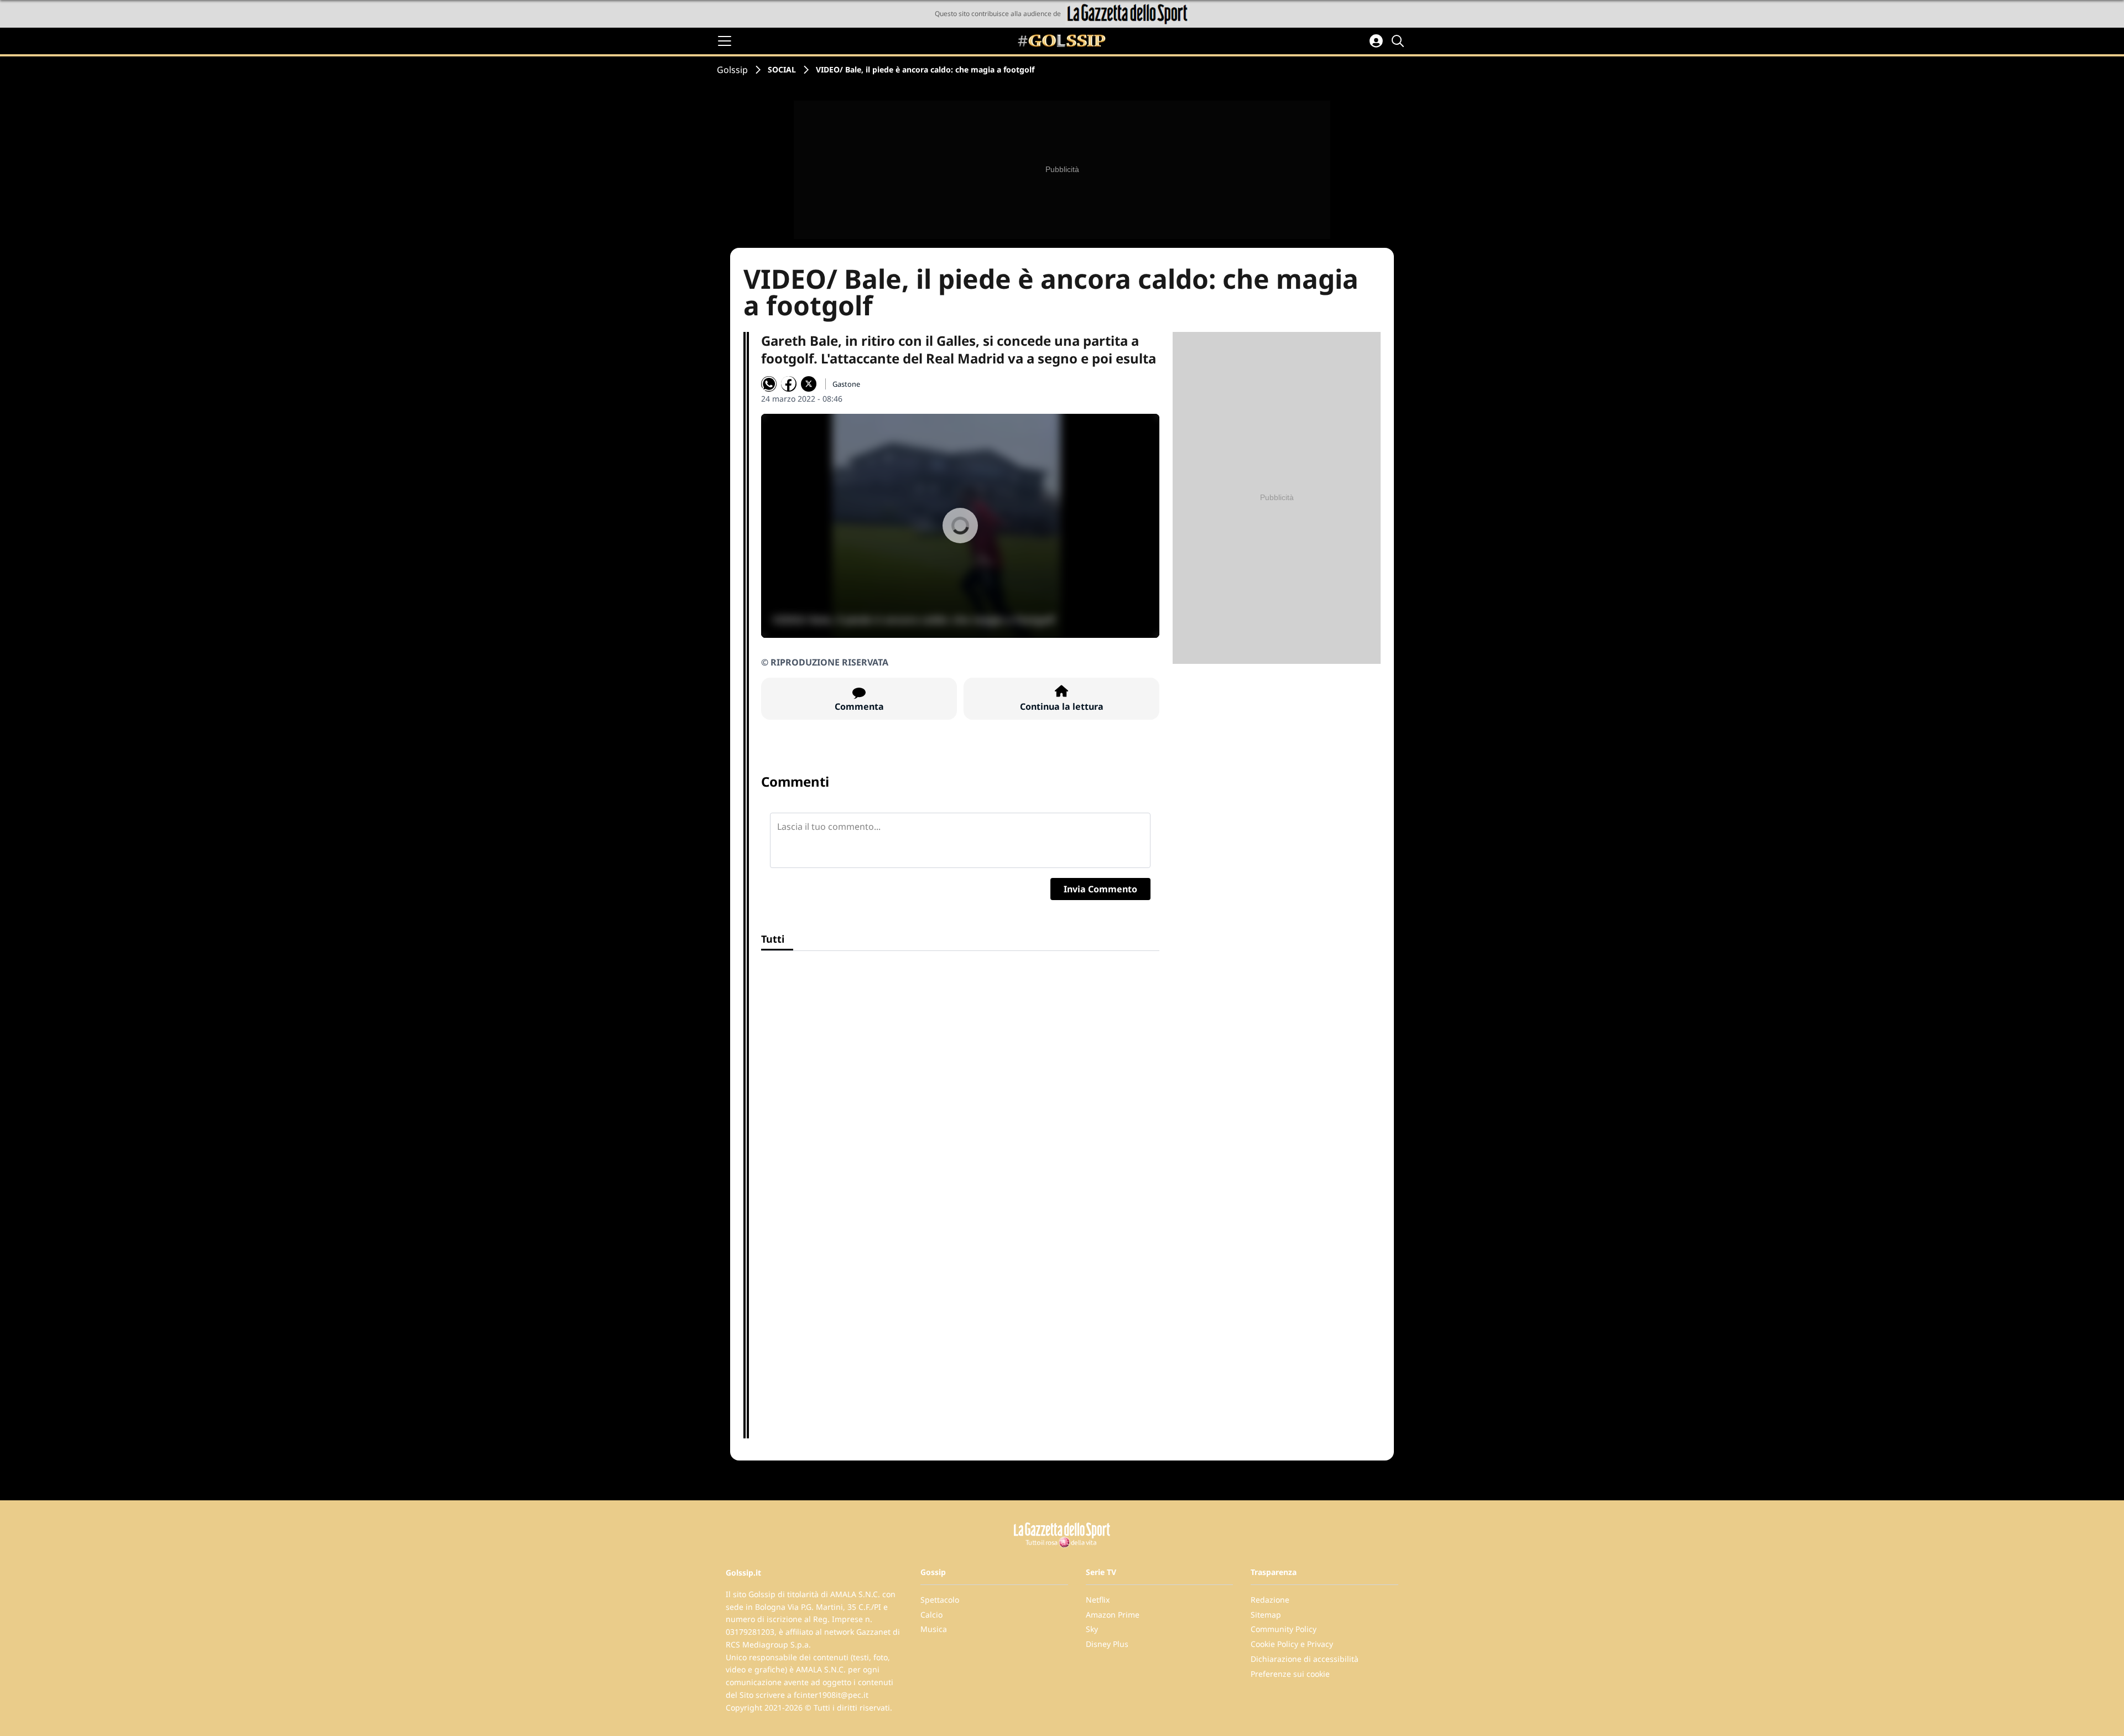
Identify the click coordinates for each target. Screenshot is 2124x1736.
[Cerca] (1399, 41)
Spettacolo (940, 1600)
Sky (1092, 1629)
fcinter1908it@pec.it (831, 1695)
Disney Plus (1107, 1644)
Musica (934, 1629)
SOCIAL (782, 69)
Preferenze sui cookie (1290, 1674)
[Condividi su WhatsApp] (769, 384)
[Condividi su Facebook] (789, 384)
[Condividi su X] (809, 384)
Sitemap (1266, 1615)
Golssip (732, 70)
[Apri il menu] (725, 41)
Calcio (931, 1615)
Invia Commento (1100, 889)
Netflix (1098, 1600)
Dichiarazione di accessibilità (1305, 1659)
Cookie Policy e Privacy (1292, 1644)
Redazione (1270, 1600)
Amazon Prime (1113, 1615)
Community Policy (1284, 1629)
